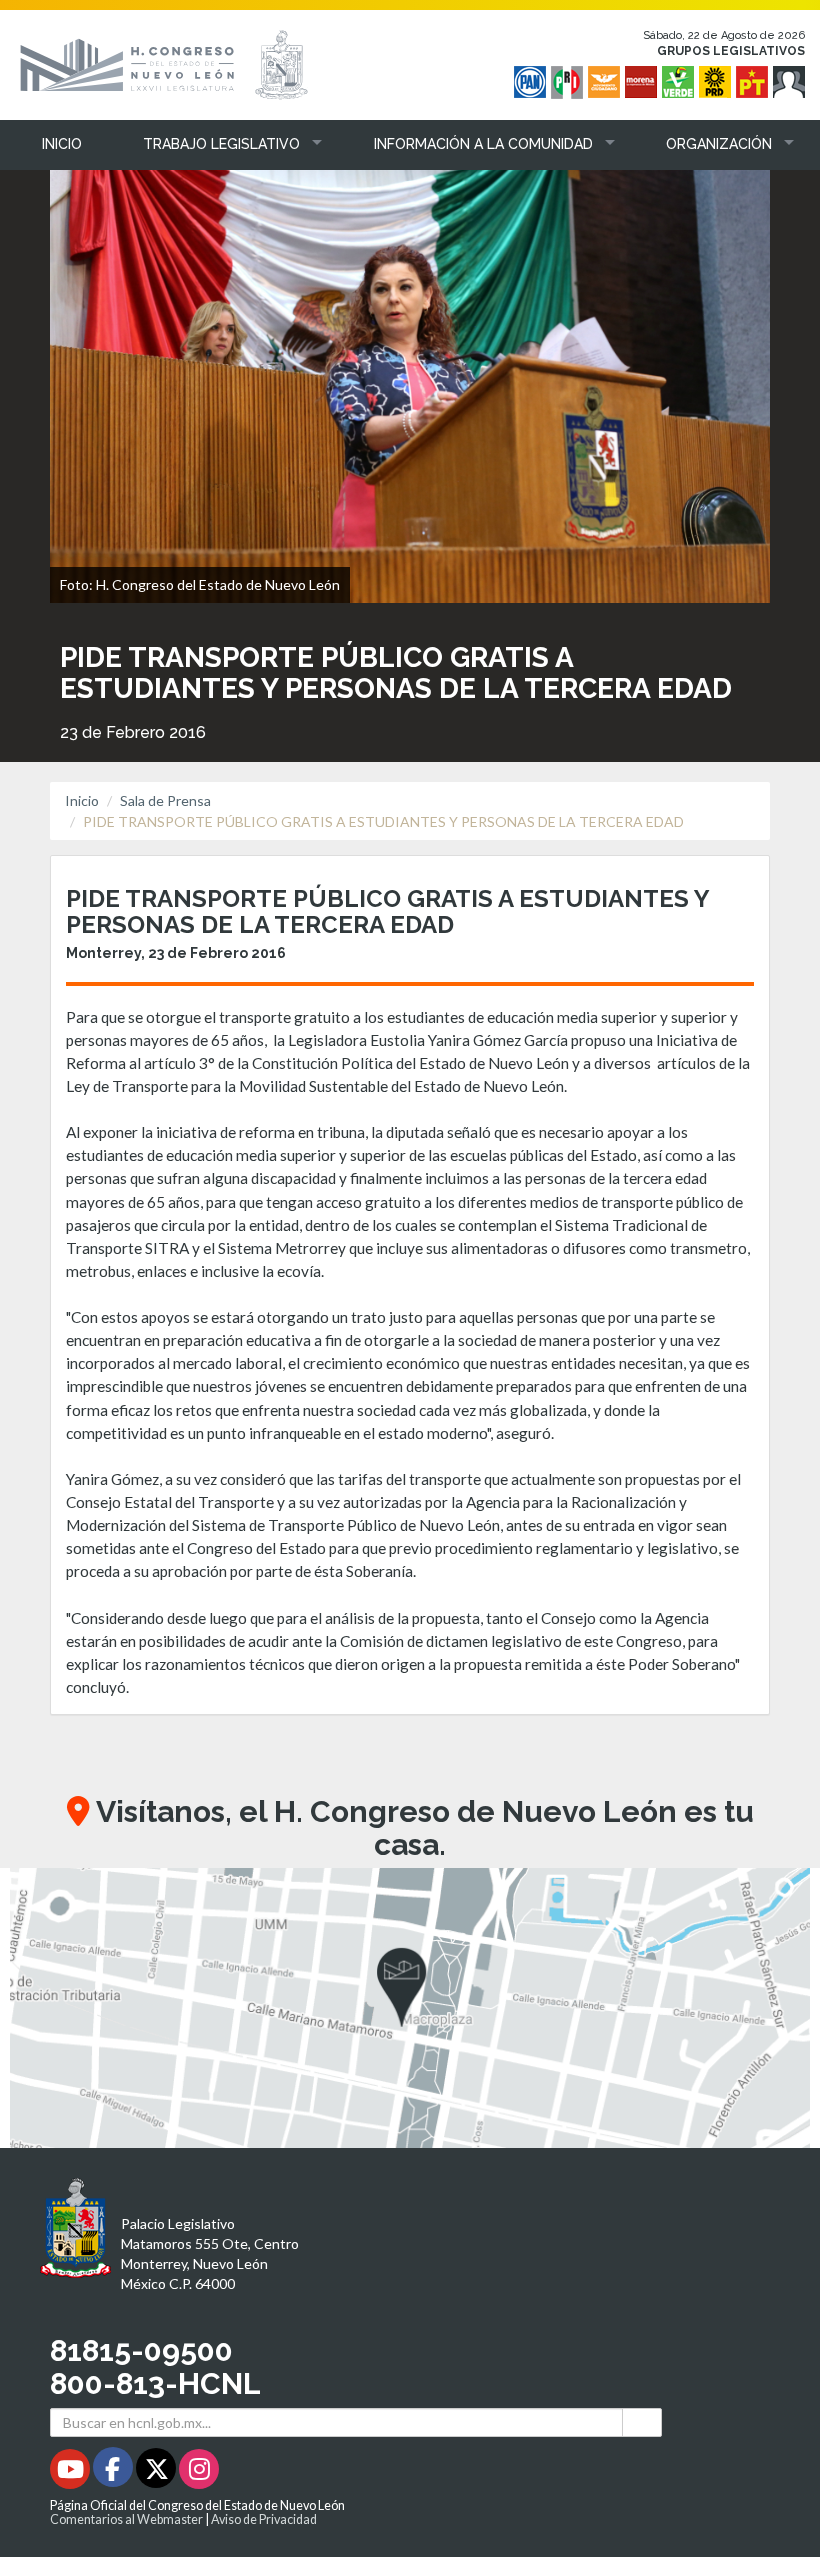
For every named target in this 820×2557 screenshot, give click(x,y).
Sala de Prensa (165, 800)
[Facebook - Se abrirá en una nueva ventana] (114, 2472)
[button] (217, 144)
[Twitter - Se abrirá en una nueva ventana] (157, 2472)
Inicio (82, 800)
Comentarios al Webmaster (126, 2519)
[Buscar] (642, 2422)
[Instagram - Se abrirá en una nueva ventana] (199, 2472)
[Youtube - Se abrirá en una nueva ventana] (71, 2472)
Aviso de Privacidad (264, 2519)
